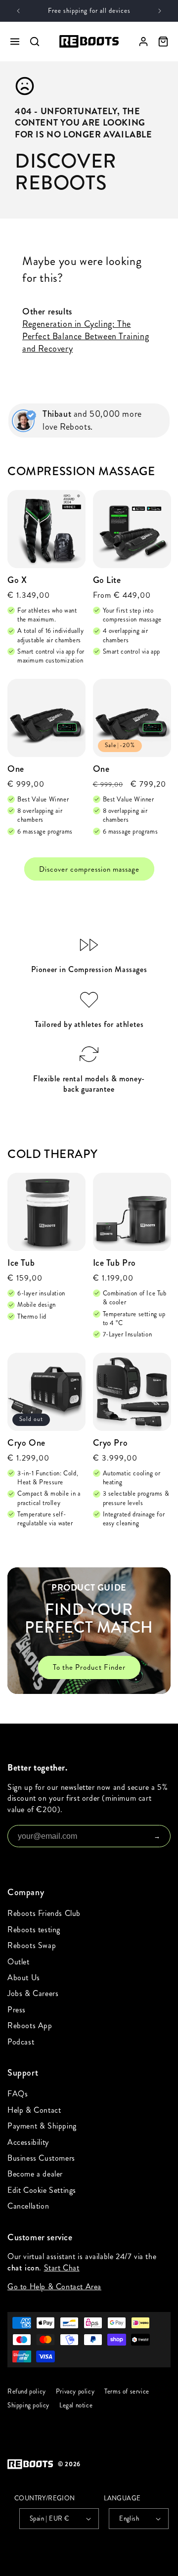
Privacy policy (75, 2392)
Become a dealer (35, 2174)
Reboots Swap (32, 1945)
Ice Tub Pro (115, 1263)
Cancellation (28, 2206)
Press (17, 2010)
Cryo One (26, 1443)
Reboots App (30, 2025)
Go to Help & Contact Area (54, 2287)
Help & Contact (34, 2110)
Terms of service (127, 2392)
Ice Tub (21, 1263)
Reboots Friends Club (44, 1913)
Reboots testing (34, 1930)
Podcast (21, 2042)
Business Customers (41, 2158)
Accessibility (28, 2142)
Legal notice (76, 2405)
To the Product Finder (89, 1667)
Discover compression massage (89, 869)
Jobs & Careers (33, 1993)
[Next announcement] (160, 11)
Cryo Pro (111, 1443)
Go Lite (107, 580)
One (16, 769)
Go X (17, 580)
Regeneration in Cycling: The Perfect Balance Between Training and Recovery (86, 336)
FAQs (18, 2094)
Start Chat (62, 2267)
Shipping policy (28, 2405)
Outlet (19, 1962)
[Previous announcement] (18, 11)
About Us (24, 1977)
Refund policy (27, 2392)
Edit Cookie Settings (42, 2190)
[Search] (35, 42)
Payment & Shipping (42, 2126)
